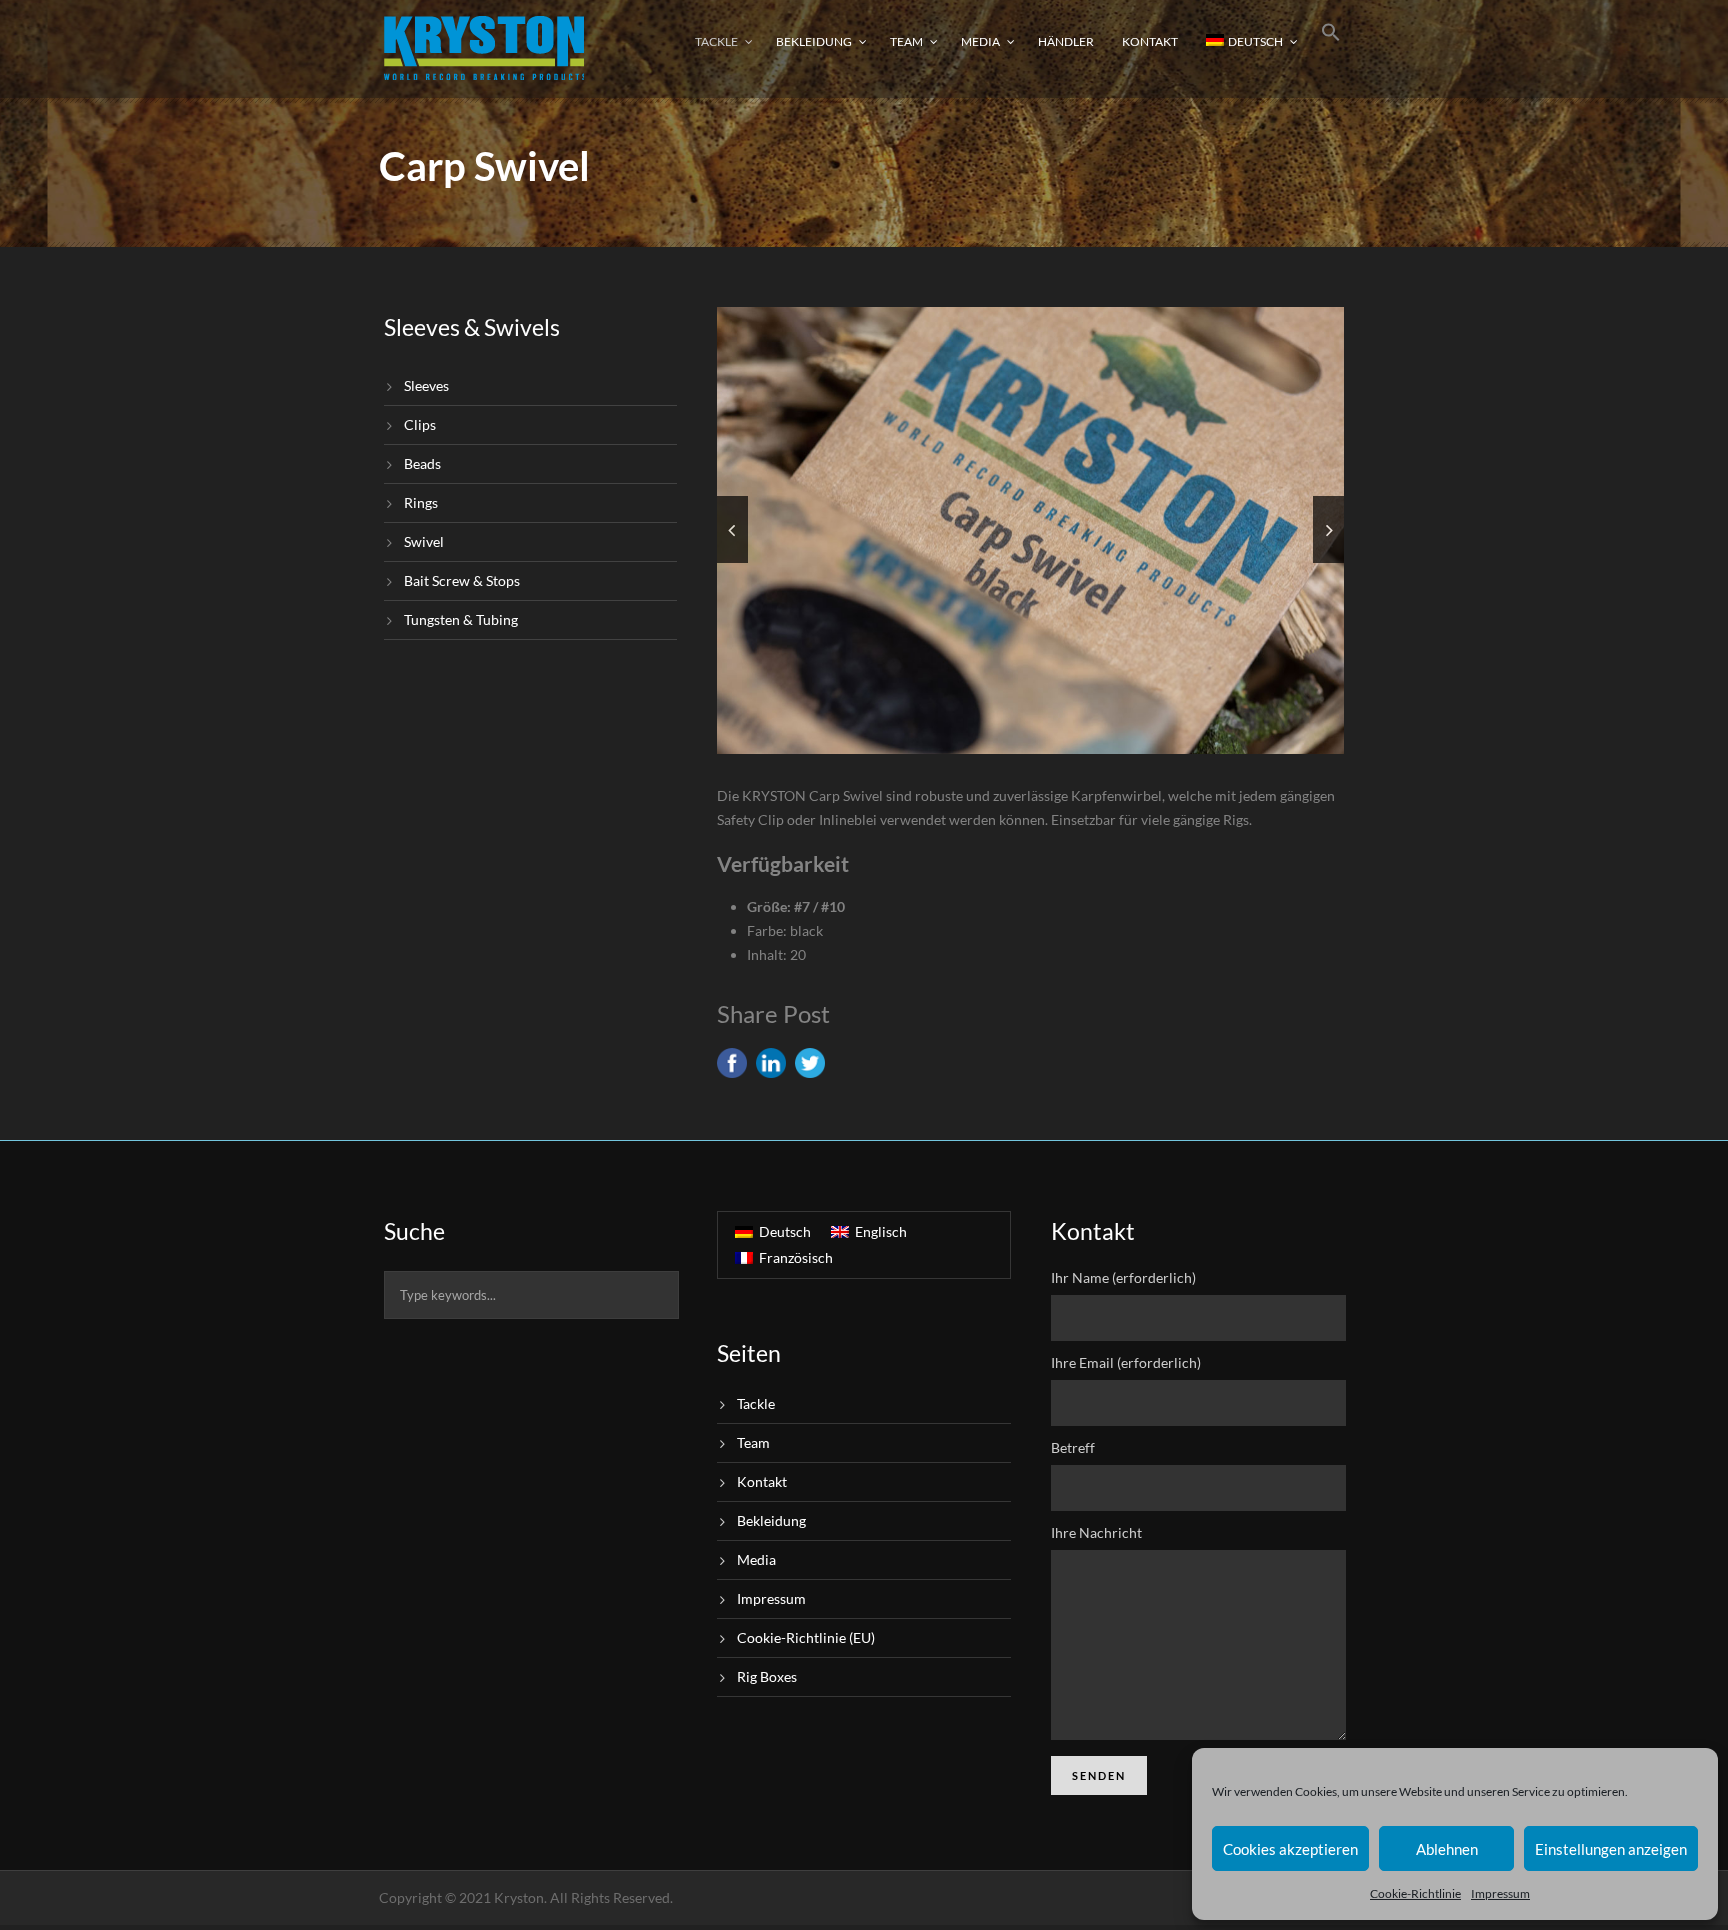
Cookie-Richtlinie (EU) (806, 1637)
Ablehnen (1447, 1849)
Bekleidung (814, 41)
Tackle (716, 41)
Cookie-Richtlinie (1415, 1893)
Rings (421, 502)
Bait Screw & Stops (462, 580)
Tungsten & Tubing (461, 619)
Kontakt (1150, 41)
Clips (420, 424)
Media (980, 41)
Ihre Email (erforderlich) (1126, 1362)
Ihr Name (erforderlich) (1123, 1277)
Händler (1066, 41)
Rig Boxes (767, 1676)
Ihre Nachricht (1096, 1532)
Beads (422, 463)
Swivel (424, 541)
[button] (1331, 47)
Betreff (1073, 1447)
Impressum (1500, 1893)
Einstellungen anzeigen (1611, 1849)
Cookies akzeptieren (1290, 1849)
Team (906, 41)
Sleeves (426, 385)
